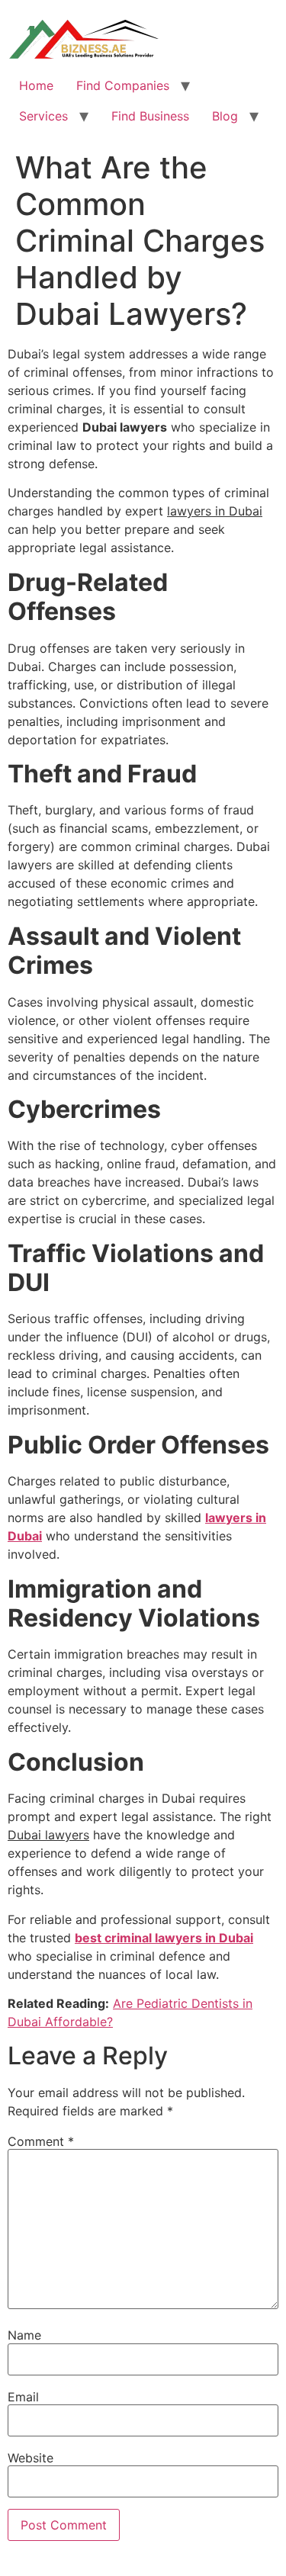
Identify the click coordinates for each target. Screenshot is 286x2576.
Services (43, 116)
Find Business (150, 116)
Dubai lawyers (48, 1835)
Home (36, 85)
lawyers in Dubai (215, 511)
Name (24, 2335)
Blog (225, 116)
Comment (41, 2141)
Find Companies (123, 85)
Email (23, 2397)
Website (31, 2458)
